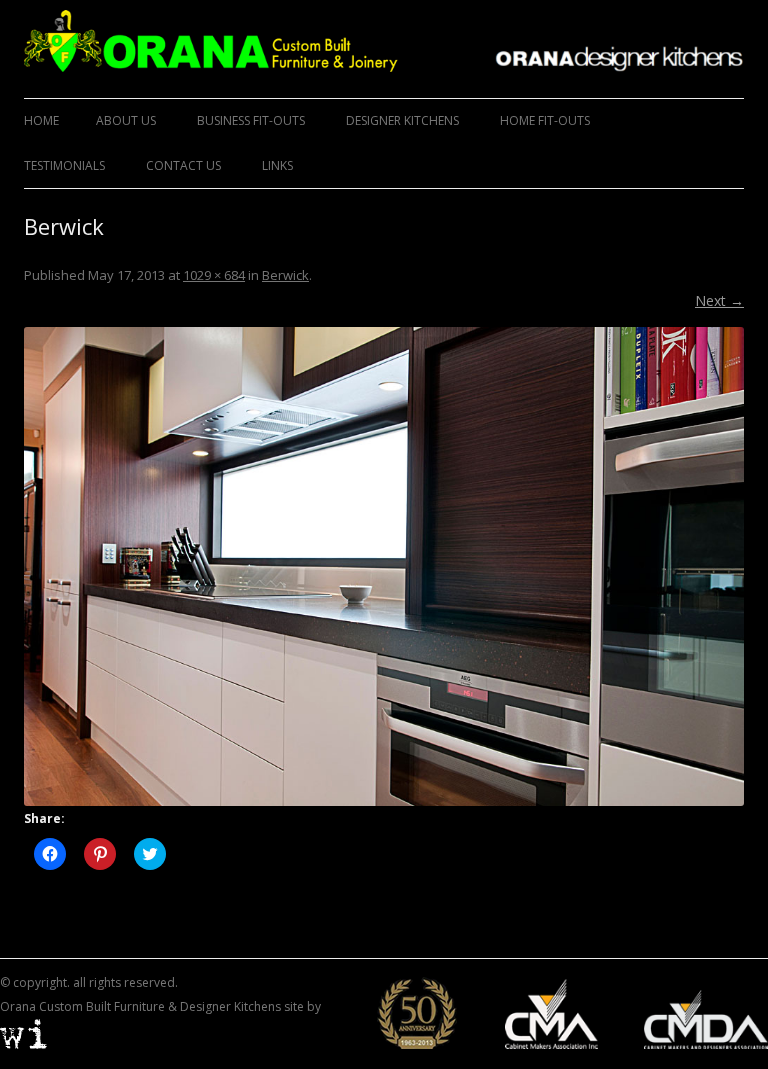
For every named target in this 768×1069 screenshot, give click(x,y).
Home (41, 120)
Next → (719, 300)
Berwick (285, 275)
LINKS (277, 165)
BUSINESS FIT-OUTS (251, 120)
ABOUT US (126, 120)
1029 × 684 (214, 275)
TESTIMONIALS (64, 165)
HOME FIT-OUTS (545, 120)
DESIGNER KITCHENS (402, 120)
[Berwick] (384, 566)
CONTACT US (183, 165)
